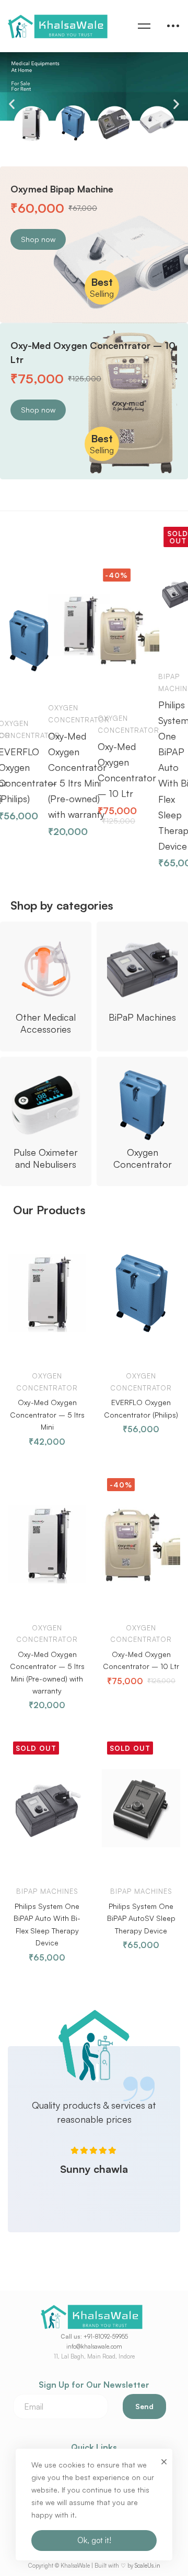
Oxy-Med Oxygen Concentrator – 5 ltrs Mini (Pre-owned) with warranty (52, 775)
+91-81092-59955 (106, 2337)
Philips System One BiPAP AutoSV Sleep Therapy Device (141, 1918)
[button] (12, 104)
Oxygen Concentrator (53, 714)
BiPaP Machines (152, 682)
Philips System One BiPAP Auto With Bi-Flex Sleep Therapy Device (150, 775)
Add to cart (40, 679)
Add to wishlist (21, 694)
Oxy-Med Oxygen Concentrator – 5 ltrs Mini (47, 1414)
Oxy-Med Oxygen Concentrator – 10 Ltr (101, 770)
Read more (150, 620)
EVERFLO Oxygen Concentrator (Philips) (141, 1408)
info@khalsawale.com (94, 2347)
